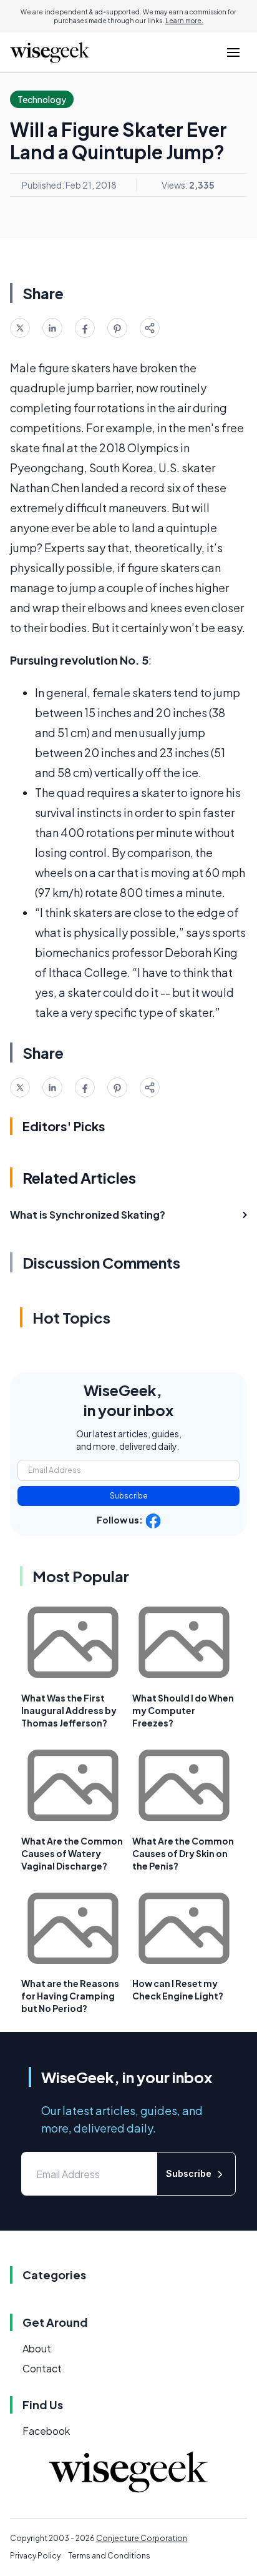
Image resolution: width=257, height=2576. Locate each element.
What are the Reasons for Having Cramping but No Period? (70, 1996)
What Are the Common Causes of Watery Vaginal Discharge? (72, 1853)
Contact (42, 2368)
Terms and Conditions (109, 2556)
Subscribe (129, 1496)
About (37, 2348)
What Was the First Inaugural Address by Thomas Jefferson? (69, 1710)
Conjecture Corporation (142, 2538)
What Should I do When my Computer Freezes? (183, 1710)
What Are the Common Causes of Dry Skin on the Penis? (183, 1853)
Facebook (46, 2431)
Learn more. (184, 21)
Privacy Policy (35, 2556)
